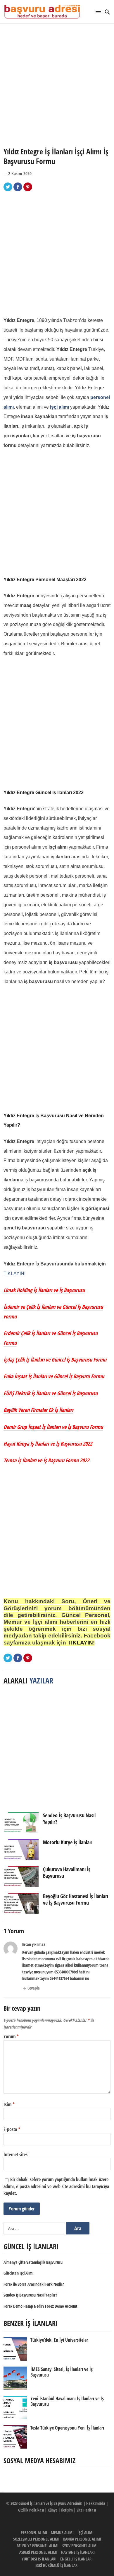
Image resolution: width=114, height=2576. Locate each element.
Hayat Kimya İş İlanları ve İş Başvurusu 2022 (48, 1444)
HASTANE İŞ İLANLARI (78, 2552)
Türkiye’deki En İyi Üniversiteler (59, 2340)
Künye (52, 2510)
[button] (99, 11)
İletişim (67, 2510)
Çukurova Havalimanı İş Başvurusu (67, 1872)
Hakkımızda (96, 2503)
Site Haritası (86, 2510)
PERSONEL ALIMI (34, 2533)
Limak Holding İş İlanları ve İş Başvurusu (44, 1290)
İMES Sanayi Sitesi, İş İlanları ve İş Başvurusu (62, 2372)
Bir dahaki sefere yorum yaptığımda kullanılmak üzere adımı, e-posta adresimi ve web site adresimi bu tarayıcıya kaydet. (56, 2186)
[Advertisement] (57, 85)
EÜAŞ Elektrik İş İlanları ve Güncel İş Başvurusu (51, 1393)
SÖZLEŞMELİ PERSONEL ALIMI (36, 2539)
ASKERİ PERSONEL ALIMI (38, 2552)
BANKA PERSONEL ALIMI (82, 2539)
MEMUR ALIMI (62, 2533)
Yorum (11, 2036)
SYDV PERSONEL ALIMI (80, 2546)
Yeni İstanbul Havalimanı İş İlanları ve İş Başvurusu (67, 2401)
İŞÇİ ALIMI (85, 2533)
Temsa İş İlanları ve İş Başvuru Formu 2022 (46, 1460)
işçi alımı (59, 407)
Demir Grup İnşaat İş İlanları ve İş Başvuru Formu (53, 1427)
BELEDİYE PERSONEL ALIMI (38, 2546)
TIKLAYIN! (14, 1274)
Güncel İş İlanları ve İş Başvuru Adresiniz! (50, 2503)
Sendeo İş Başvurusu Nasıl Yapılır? (69, 1818)
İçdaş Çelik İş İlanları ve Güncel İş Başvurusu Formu (55, 1359)
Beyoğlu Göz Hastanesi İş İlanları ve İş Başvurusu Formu (76, 1899)
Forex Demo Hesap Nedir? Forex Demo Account (40, 2306)
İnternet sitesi (16, 2154)
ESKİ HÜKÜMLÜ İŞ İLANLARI (57, 2565)
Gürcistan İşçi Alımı (18, 2273)
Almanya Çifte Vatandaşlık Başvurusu (33, 2262)
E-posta (12, 2129)
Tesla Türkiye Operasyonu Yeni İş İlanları (67, 2428)
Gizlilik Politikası (31, 2510)
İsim (9, 2104)
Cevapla (34, 1988)
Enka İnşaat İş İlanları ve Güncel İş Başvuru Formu (54, 1376)
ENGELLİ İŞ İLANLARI (76, 2559)
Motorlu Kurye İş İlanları (68, 1842)
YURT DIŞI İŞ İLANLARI (39, 2559)
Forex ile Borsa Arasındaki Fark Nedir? (34, 2284)
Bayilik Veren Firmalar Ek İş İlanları (38, 1410)
